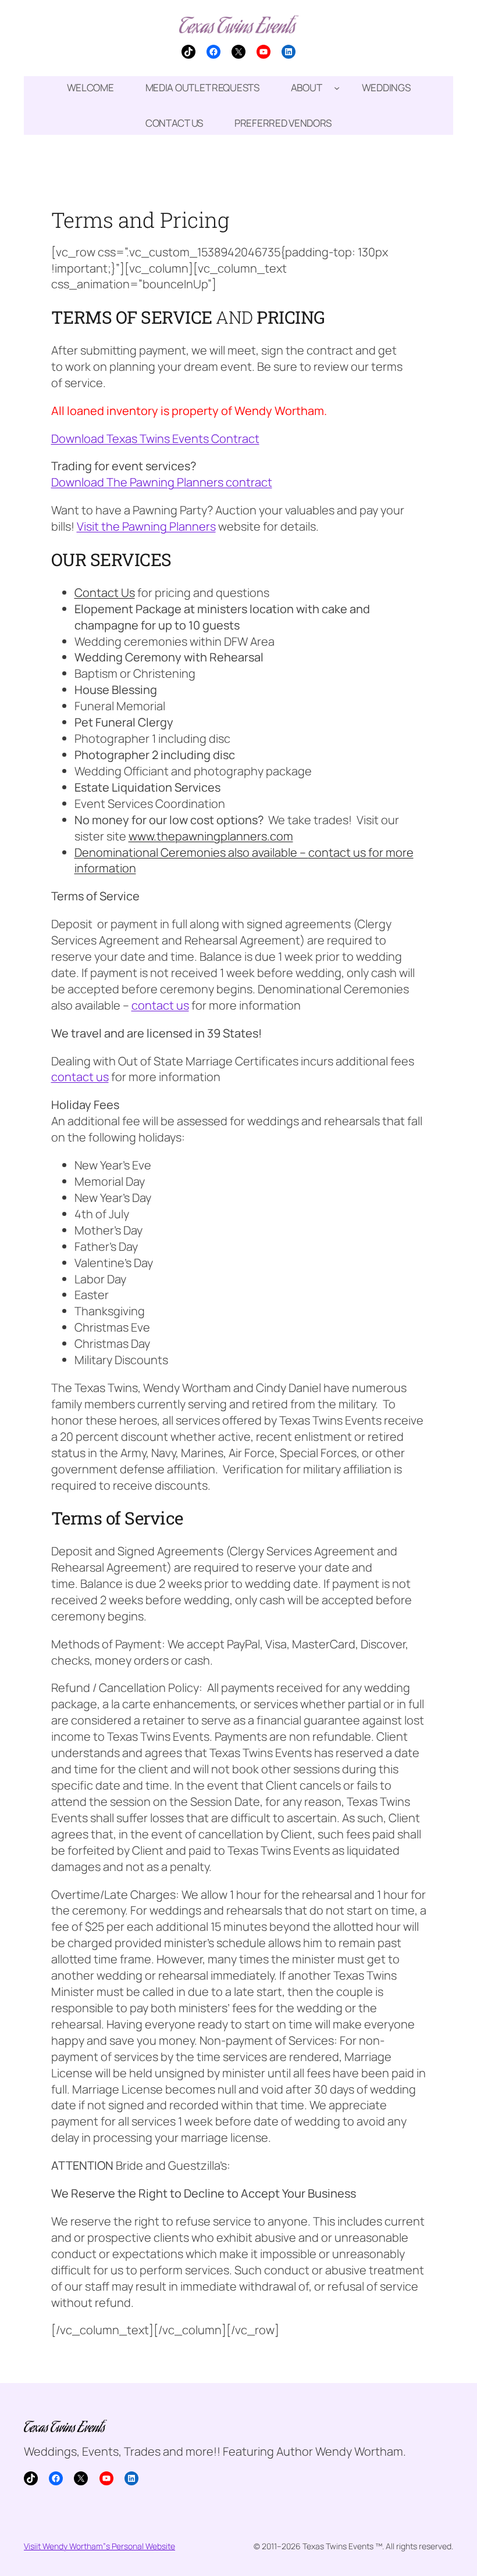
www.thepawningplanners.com (211, 836)
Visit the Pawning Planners (146, 526)
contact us (337, 852)
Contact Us (105, 593)
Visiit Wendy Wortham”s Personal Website (99, 2546)
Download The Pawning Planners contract (162, 482)
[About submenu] (337, 88)
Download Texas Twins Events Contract (155, 439)
